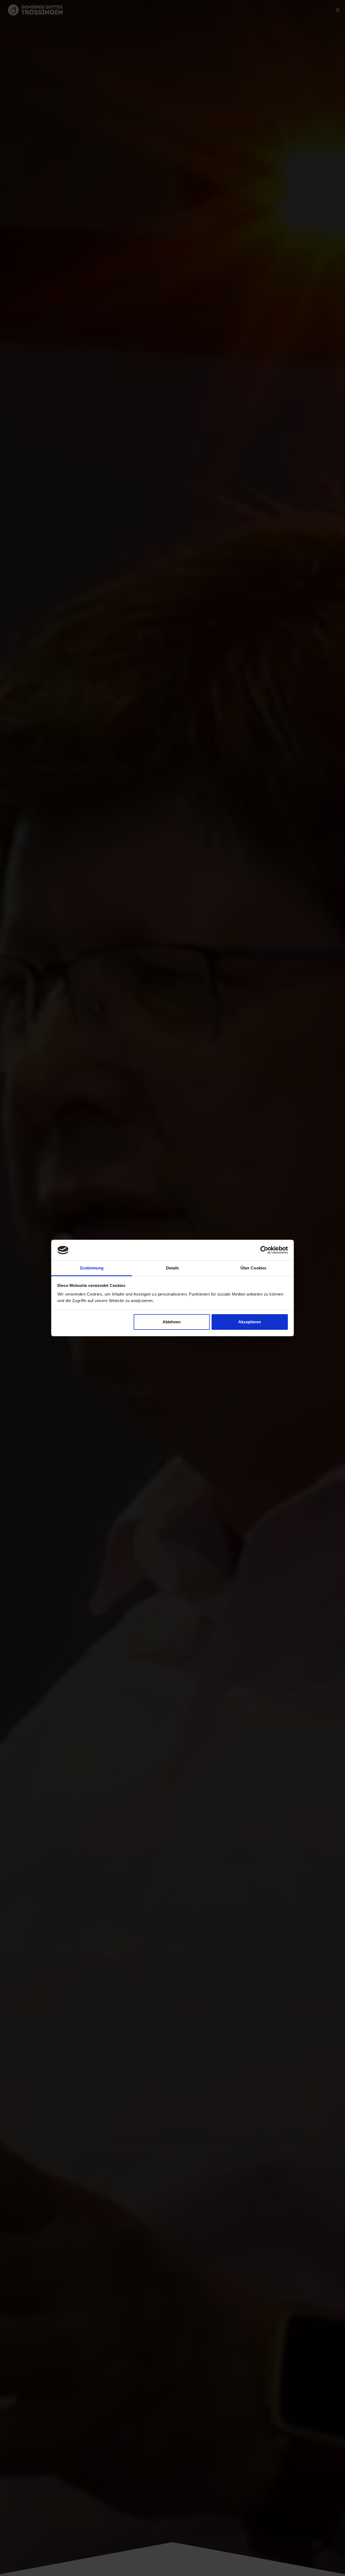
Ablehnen (172, 1322)
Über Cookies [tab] (253, 1268)
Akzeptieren (250, 1322)
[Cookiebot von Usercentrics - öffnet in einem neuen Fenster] (264, 1250)
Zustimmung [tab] (92, 1268)
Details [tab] (173, 1268)
